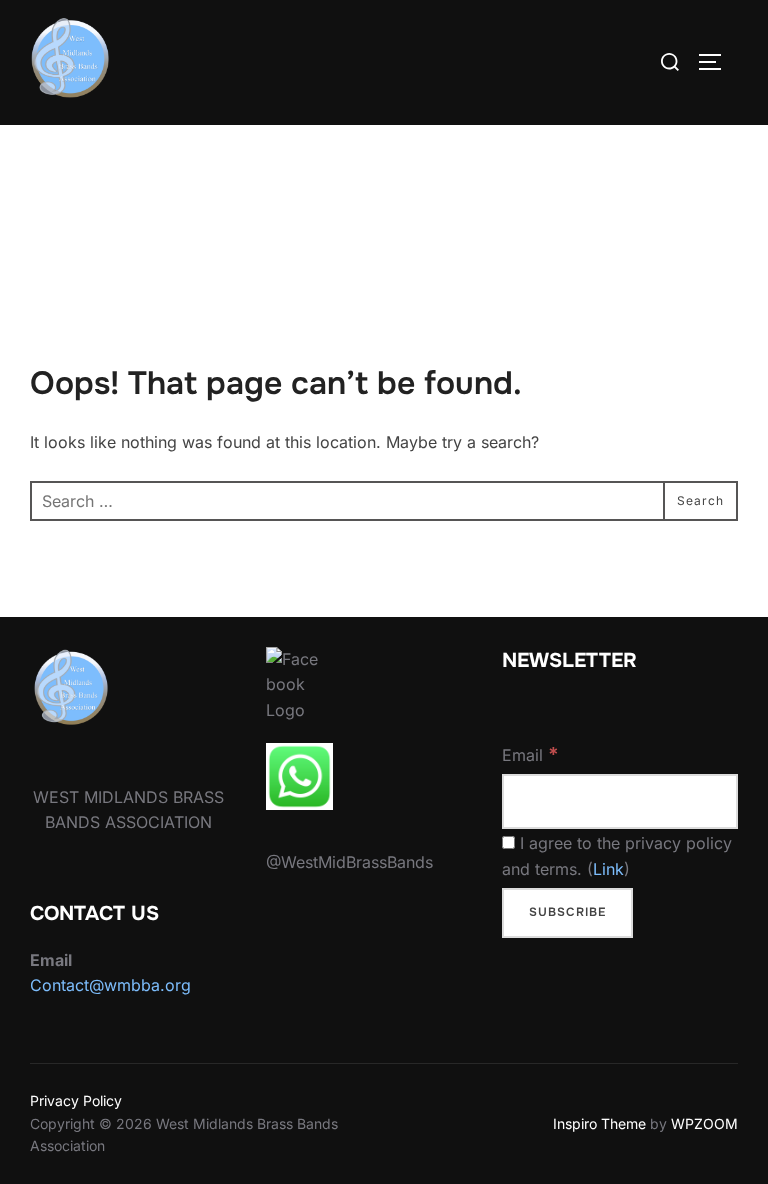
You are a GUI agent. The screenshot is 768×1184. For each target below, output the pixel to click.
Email (530, 754)
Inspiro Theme (599, 1123)
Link (608, 869)
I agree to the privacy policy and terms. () (617, 856)
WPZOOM (704, 1123)
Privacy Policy (76, 1100)
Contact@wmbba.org (110, 985)
